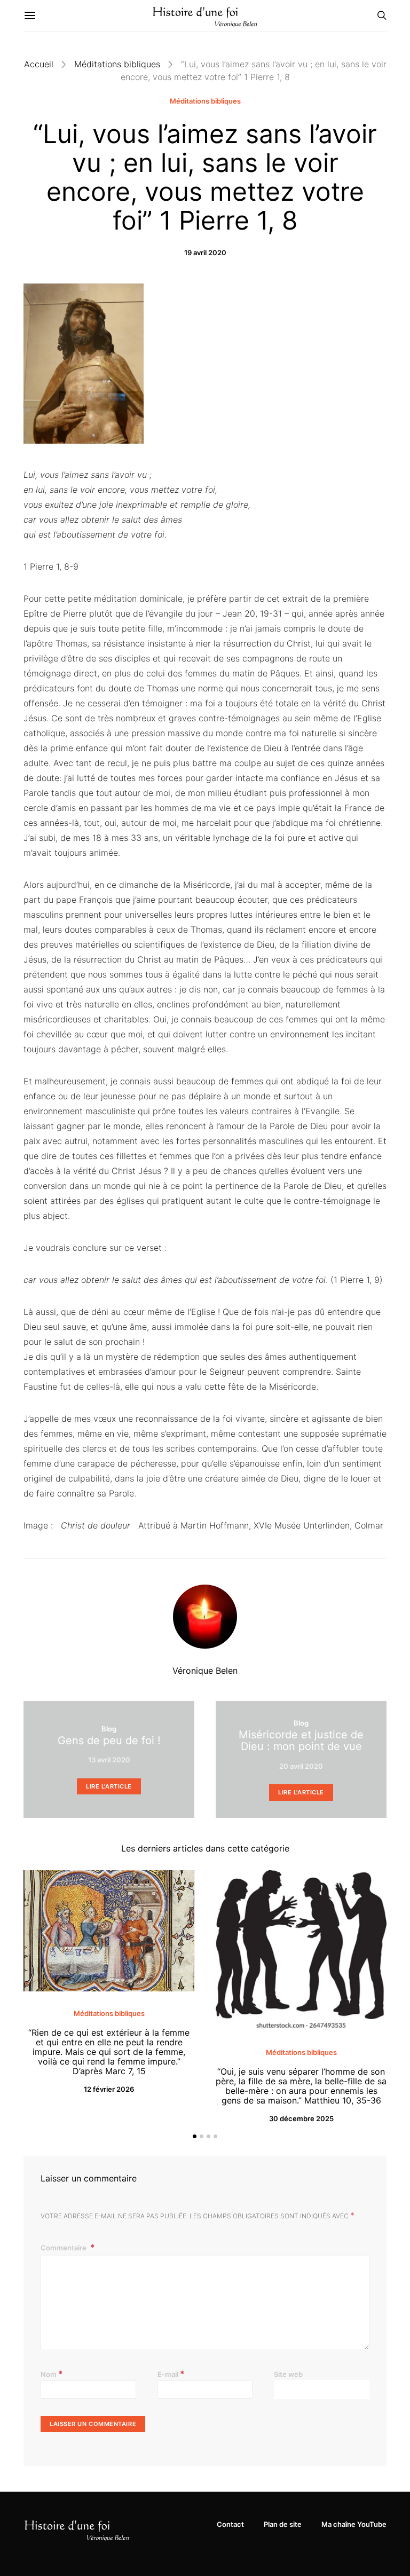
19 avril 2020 (205, 253)
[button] (195, 2136)
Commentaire (64, 2248)
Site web (288, 2374)
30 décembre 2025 (301, 2118)
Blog (109, 1729)
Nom (52, 2374)
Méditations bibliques (117, 64)
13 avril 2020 (109, 1760)
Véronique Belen (205, 1671)
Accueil (39, 64)
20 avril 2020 (301, 1766)
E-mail (171, 2374)
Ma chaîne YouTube (354, 2524)
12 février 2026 (109, 2089)
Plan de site (283, 2524)
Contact (230, 2524)
